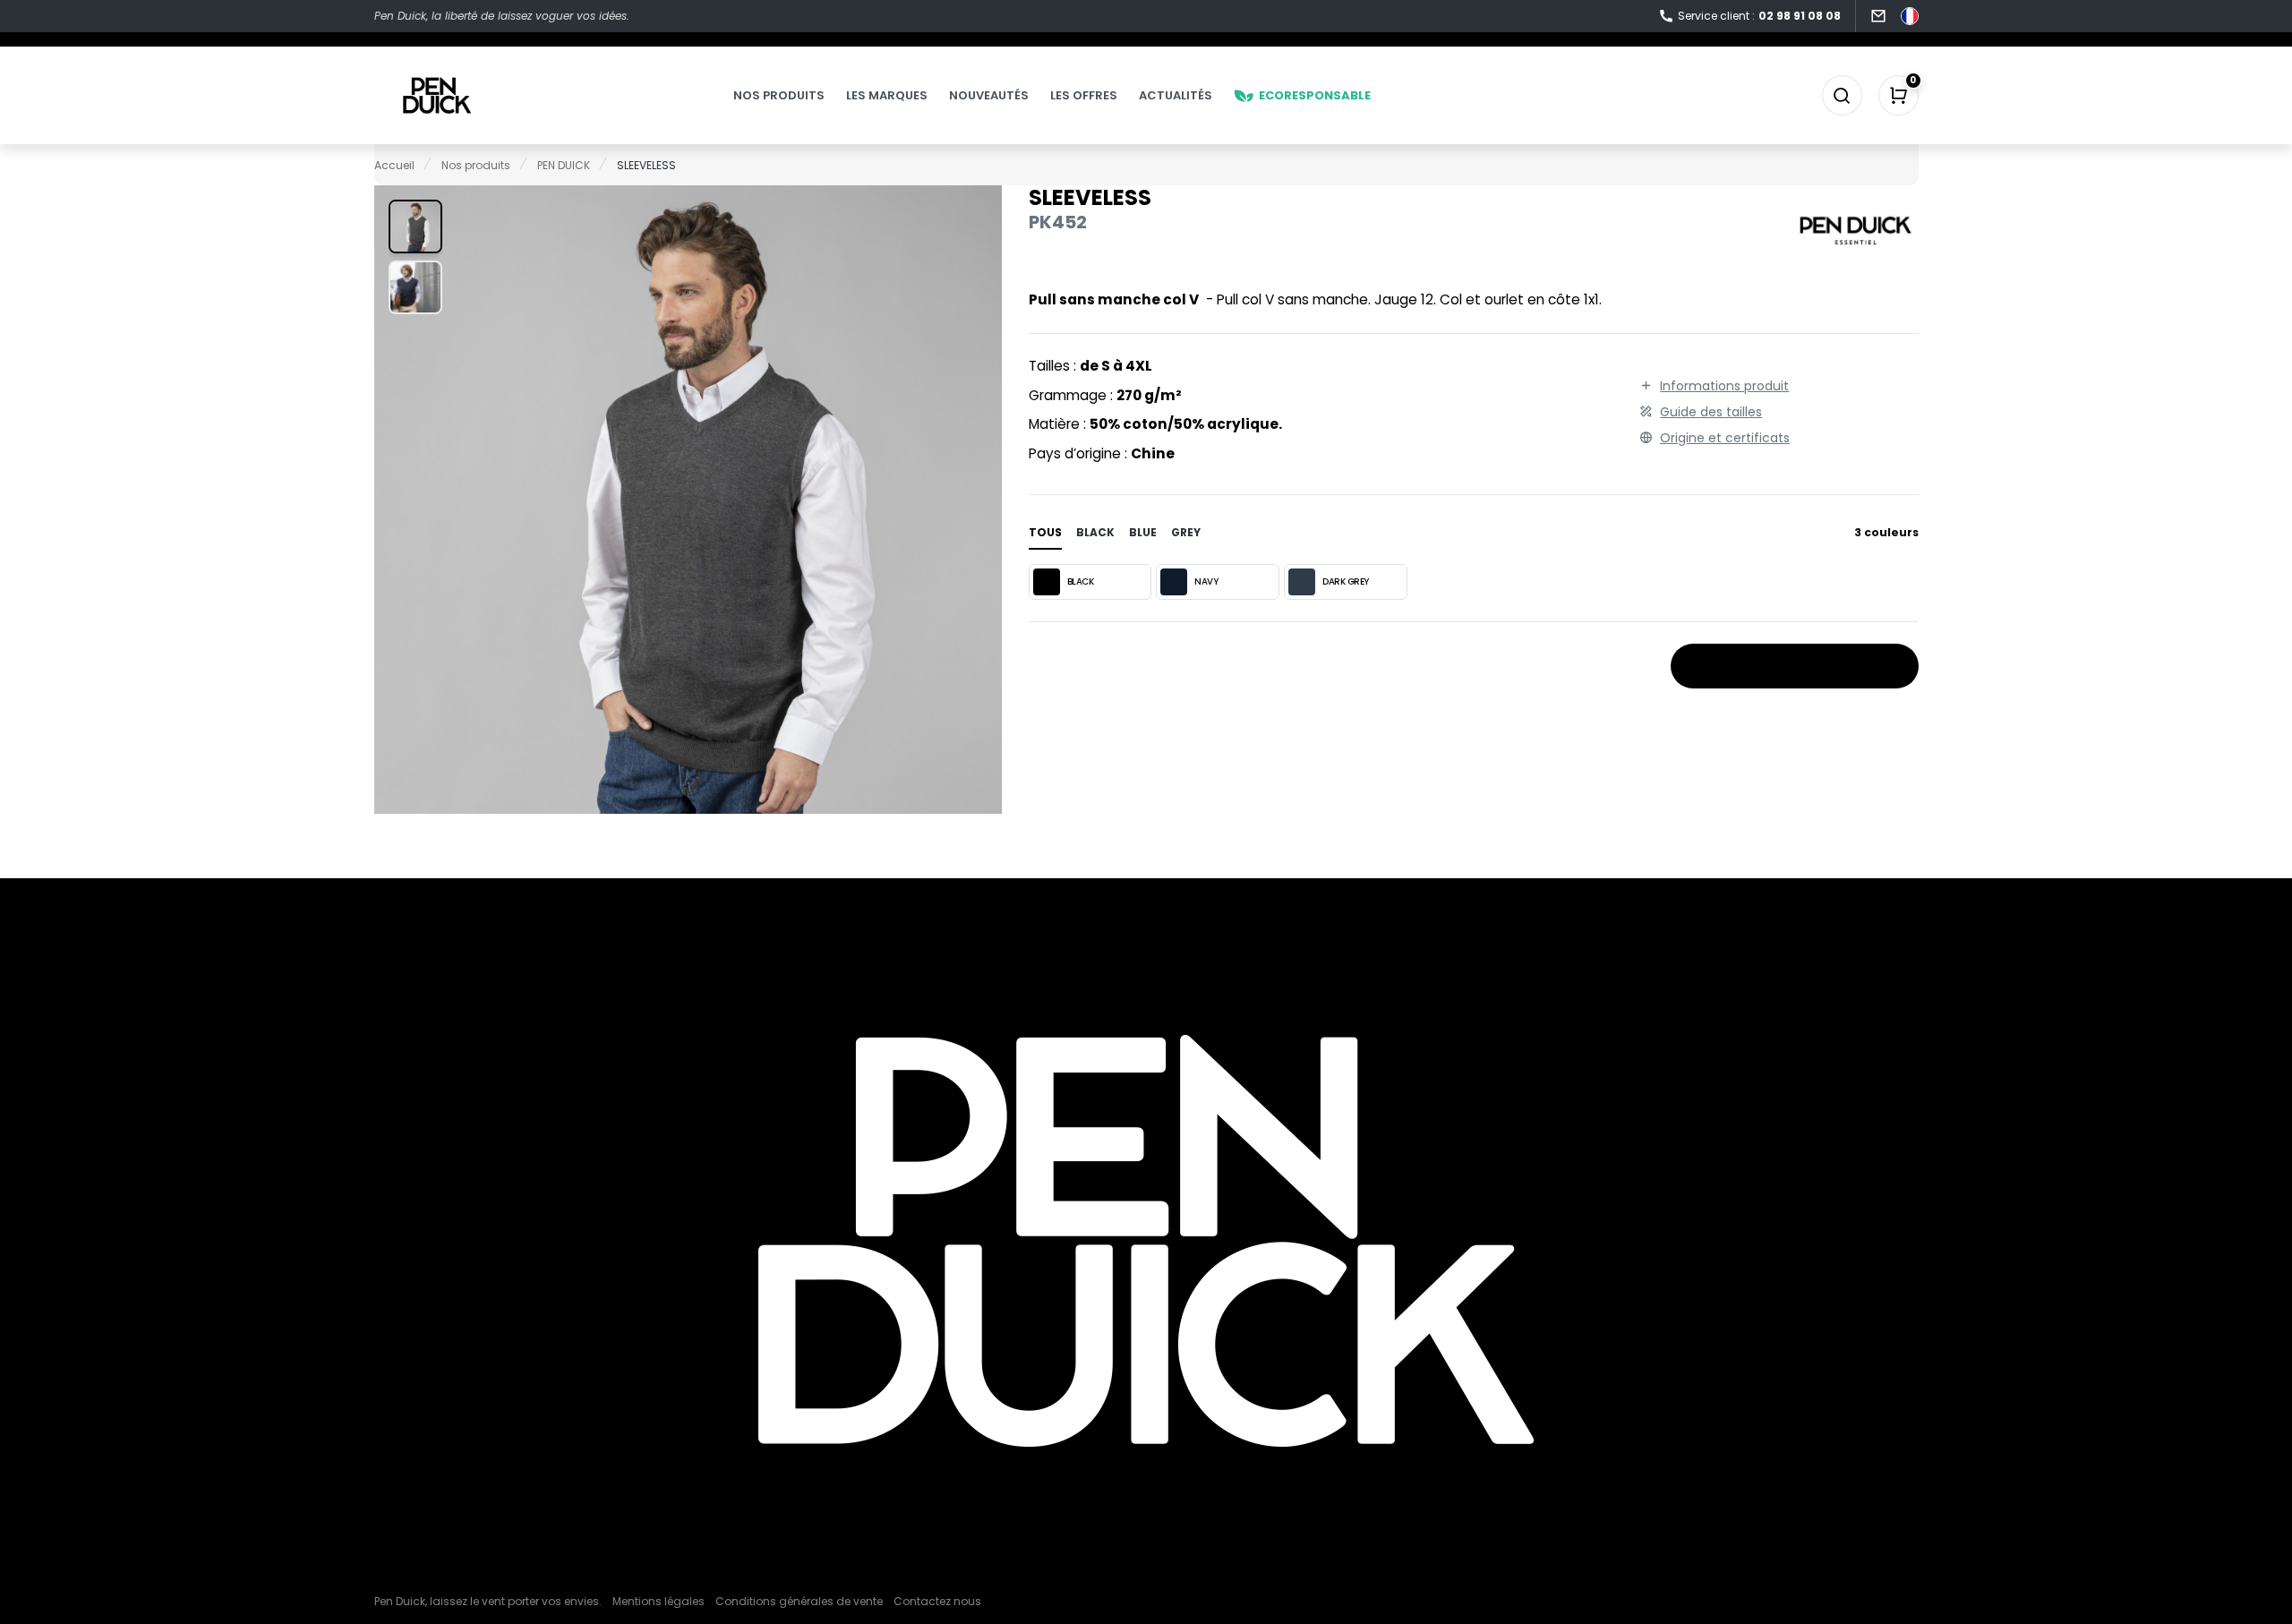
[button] (415, 227)
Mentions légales (659, 1601)
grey (1186, 532)
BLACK (1081, 581)
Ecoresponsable (1315, 95)
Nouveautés (989, 95)
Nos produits (779, 95)
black (1095, 532)
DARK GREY (1346, 581)
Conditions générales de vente (799, 1601)
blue (1143, 532)
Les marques (887, 95)
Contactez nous (937, 1601)
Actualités (1176, 95)
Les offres (1084, 95)
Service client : (1759, 16)
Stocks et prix (1787, 667)
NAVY (1206, 581)
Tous (1045, 532)
